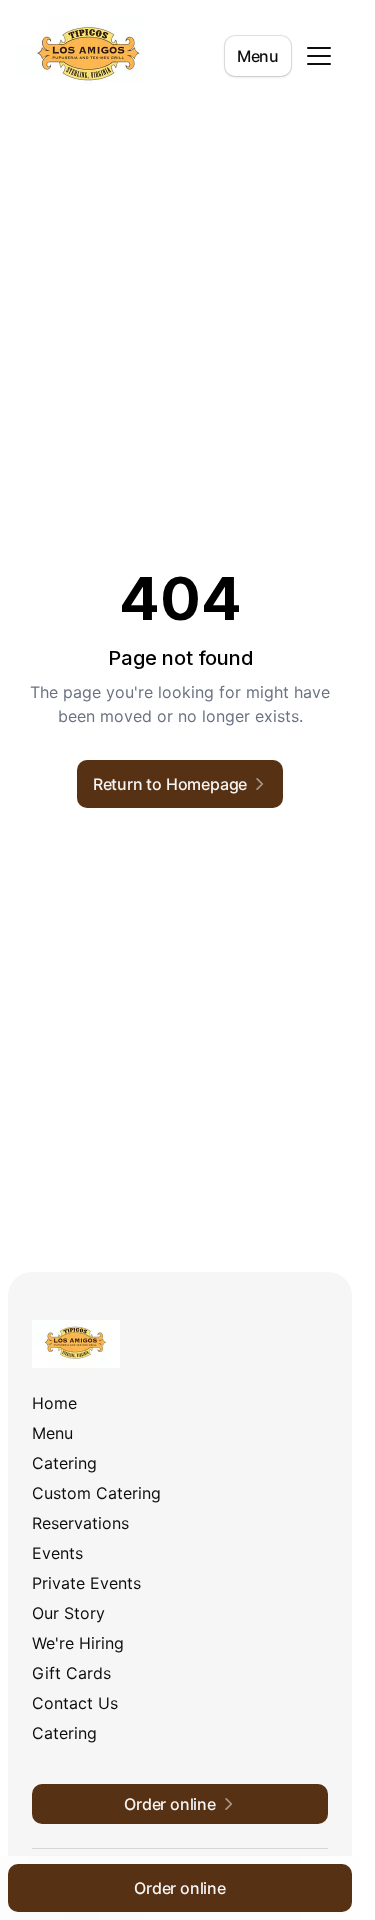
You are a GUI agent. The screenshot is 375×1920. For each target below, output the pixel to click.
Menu (258, 56)
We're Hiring (78, 1643)
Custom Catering (96, 1493)
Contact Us (75, 1703)
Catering (64, 1463)
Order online (180, 1888)
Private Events (86, 1583)
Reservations (80, 1523)
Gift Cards (71, 1673)
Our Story (68, 1613)
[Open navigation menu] (319, 56)
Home (54, 1403)
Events (57, 1553)
